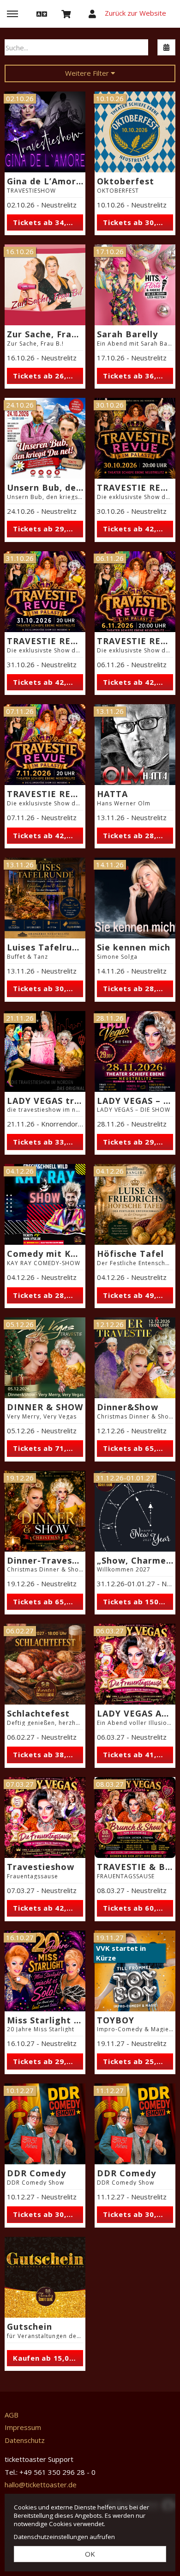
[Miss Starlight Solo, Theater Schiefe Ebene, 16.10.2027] (45, 1971)
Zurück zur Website (135, 13)
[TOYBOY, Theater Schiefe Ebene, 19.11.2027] (135, 1971)
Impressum (23, 2427)
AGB (12, 2415)
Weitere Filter (88, 73)
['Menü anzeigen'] (12, 13)
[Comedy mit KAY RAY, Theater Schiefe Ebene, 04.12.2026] (45, 1204)
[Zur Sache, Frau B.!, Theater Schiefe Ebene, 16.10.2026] (45, 285)
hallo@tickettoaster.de (41, 2485)
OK (90, 2554)
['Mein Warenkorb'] (66, 13)
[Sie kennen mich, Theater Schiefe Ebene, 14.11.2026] (135, 898)
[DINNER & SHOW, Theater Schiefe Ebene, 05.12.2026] (45, 1358)
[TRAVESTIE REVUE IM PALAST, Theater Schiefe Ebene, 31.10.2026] (45, 592)
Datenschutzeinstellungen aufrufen (64, 2537)
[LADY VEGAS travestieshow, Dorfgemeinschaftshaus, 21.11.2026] (45, 1051)
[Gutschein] (45, 2277)
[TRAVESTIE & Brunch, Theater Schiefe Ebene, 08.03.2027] (135, 1818)
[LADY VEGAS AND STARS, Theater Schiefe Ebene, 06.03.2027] (135, 1664)
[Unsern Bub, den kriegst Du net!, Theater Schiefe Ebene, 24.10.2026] (45, 438)
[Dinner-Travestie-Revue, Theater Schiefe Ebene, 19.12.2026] (45, 1511)
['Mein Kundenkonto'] (92, 13)
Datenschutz (25, 2440)
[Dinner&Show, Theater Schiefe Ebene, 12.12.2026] (135, 1358)
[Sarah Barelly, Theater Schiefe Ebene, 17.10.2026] (135, 285)
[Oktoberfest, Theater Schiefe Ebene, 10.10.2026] (135, 132)
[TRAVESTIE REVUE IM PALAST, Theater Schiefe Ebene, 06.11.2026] (135, 592)
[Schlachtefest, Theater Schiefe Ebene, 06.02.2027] (45, 1664)
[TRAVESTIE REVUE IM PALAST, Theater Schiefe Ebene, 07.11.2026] (45, 745)
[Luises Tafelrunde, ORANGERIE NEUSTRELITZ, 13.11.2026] (45, 898)
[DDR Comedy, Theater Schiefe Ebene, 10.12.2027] (45, 2124)
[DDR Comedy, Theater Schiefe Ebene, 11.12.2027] (135, 2124)
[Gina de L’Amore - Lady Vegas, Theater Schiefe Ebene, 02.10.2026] (45, 132)
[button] (41, 13)
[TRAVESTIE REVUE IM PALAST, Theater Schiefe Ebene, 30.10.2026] (135, 438)
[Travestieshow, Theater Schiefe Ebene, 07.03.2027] (45, 1818)
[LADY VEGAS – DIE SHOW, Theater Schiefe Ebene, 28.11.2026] (135, 1051)
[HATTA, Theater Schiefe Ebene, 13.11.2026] (135, 745)
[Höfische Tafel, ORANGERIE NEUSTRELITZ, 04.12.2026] (135, 1204)
